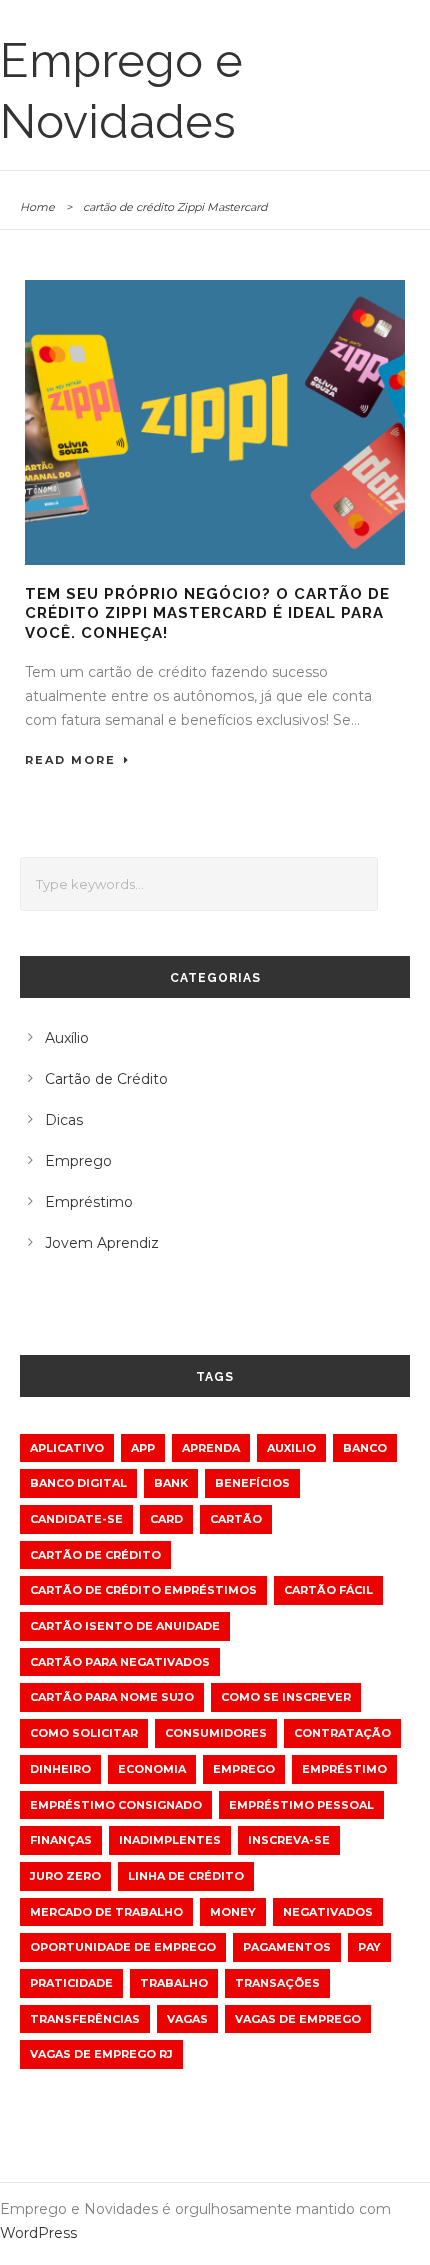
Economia (152, 1769)
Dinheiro (60, 1769)
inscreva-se (289, 1840)
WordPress (38, 2233)
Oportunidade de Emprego (123, 1947)
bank (171, 1483)
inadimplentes (170, 1840)
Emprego (78, 1161)
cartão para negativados (120, 1662)
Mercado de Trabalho (106, 1912)
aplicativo (67, 1448)
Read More (70, 760)
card (166, 1519)
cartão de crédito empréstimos (143, 1590)
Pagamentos (287, 1947)
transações (277, 1983)
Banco (365, 1448)
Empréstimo (89, 1202)
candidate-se (76, 1519)
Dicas (64, 1120)
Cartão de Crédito (106, 1079)
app (143, 1448)
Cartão (236, 1519)
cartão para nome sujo (112, 1697)
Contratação (342, 1733)
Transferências (85, 2019)
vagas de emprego (298, 2019)
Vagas (187, 2019)
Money (233, 1912)
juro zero (65, 1876)
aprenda (211, 1448)
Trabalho (174, 1983)
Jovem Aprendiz (102, 1243)
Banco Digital (78, 1483)
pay (369, 1947)
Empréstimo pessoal (301, 1805)
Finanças (61, 1840)
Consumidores (216, 1733)
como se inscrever (286, 1697)
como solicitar (84, 1733)
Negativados (328, 1912)
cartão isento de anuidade (125, 1626)
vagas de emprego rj (101, 2054)
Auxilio (291, 1448)
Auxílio (67, 1038)
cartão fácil (328, 1590)
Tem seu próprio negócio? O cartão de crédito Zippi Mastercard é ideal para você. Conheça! (207, 613)
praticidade (71, 1983)
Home (37, 207)
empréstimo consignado (116, 1805)
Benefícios (252, 1483)
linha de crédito (186, 1876)
